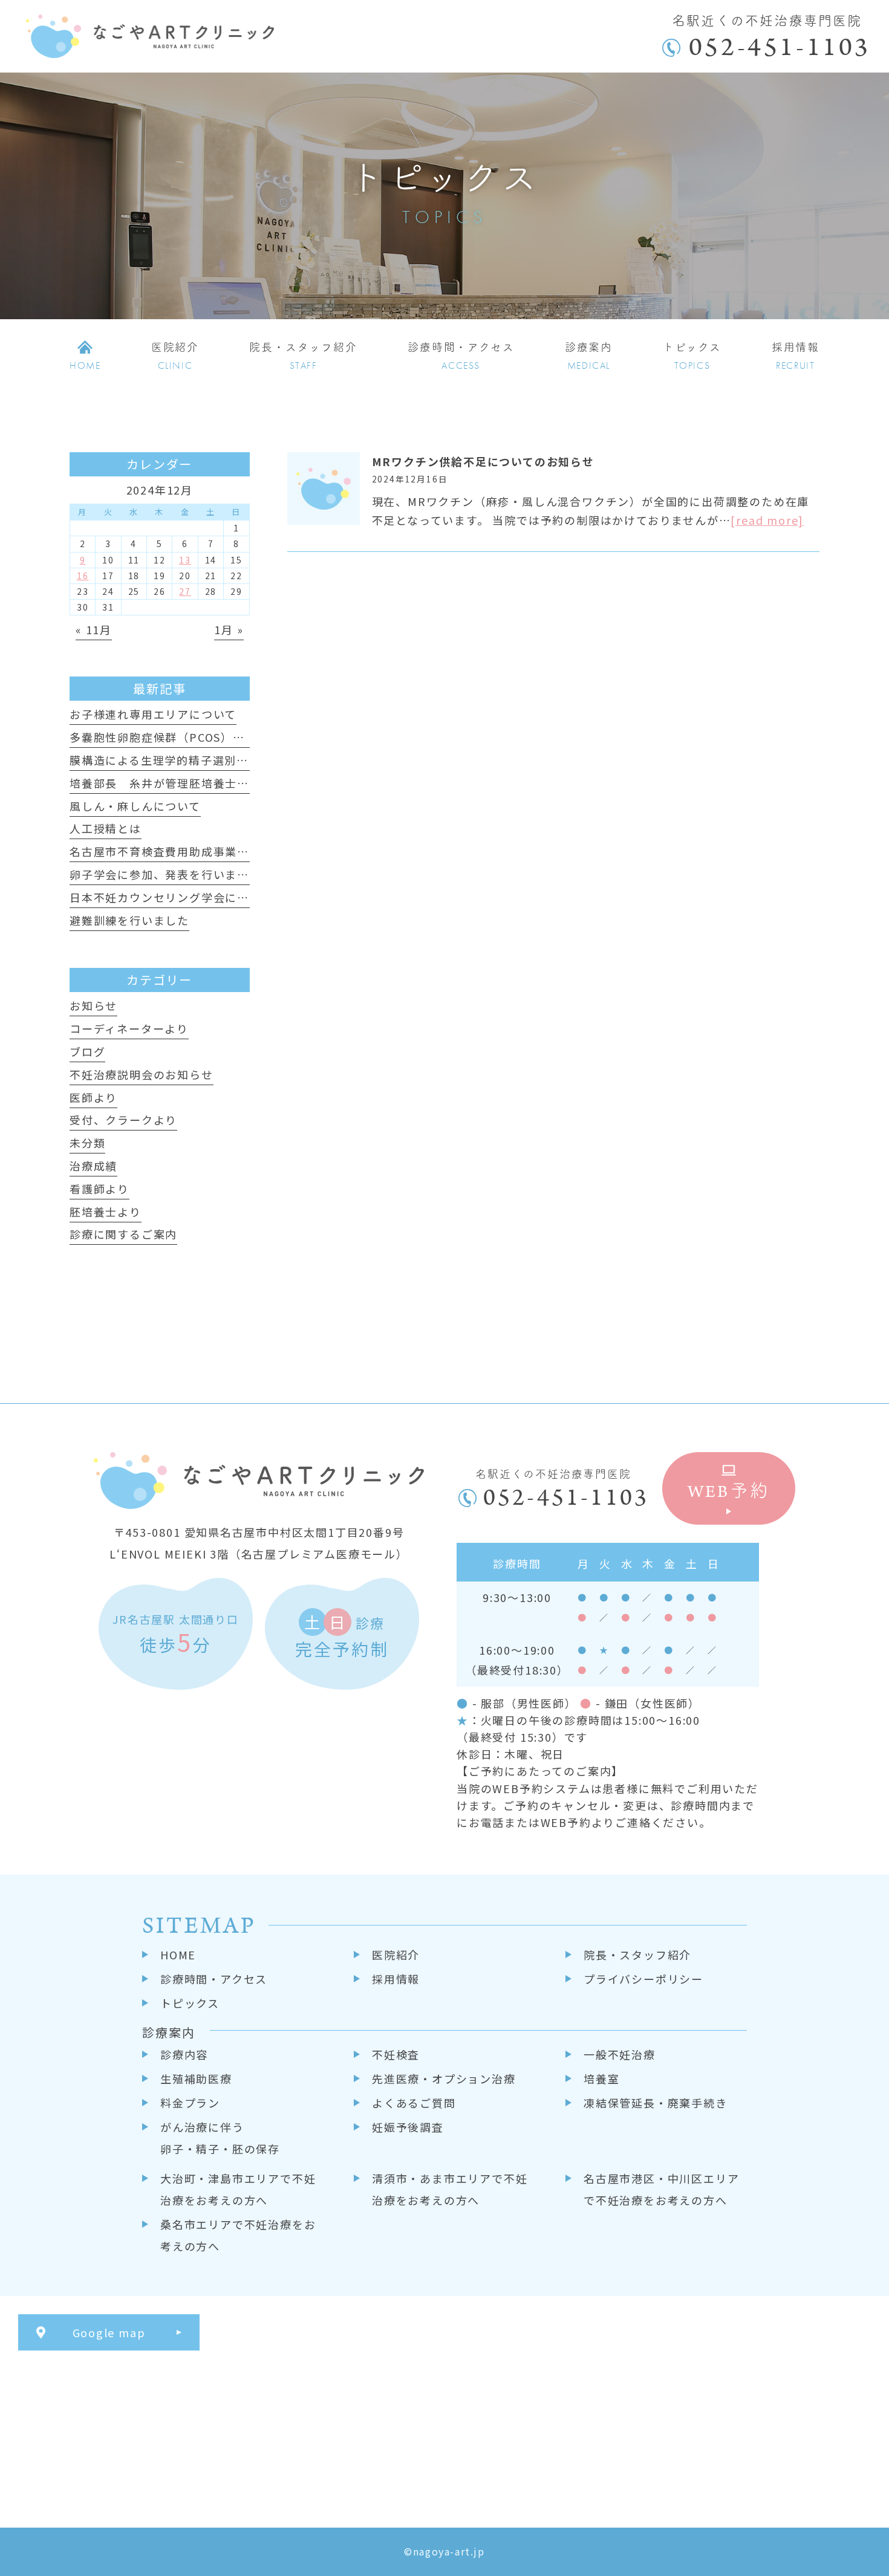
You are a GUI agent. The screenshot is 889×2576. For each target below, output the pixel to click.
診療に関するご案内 (123, 1234)
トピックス (190, 2003)
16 (83, 576)
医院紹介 (396, 1955)
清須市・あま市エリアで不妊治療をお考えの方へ (450, 2189)
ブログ (87, 1051)
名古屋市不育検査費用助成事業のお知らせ (183, 851)
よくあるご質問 (414, 2103)
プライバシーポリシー (643, 1979)
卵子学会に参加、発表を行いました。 (171, 874)
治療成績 (93, 1166)
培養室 (601, 2078)
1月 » (229, 629)
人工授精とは (106, 828)
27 (185, 591)
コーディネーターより (129, 1028)
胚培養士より (106, 1212)
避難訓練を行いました (129, 920)
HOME (178, 1955)
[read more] (767, 520)
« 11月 (94, 629)
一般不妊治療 (620, 2054)
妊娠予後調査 (408, 2127)
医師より (93, 1097)
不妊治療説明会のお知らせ (142, 1074)
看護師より (99, 1189)
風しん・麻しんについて (135, 806)
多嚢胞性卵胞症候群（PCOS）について (175, 737)
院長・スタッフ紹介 (637, 1955)
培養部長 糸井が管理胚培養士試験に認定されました (213, 783)
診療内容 (184, 2054)
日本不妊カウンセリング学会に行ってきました (195, 897)
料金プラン (190, 2103)
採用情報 (396, 1979)
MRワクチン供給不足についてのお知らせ (483, 461)
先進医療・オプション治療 (444, 2078)
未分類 (87, 1143)
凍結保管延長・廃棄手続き (656, 2103)
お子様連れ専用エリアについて (153, 714)
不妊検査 (396, 2054)
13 (185, 560)
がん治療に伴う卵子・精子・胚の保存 (220, 2138)
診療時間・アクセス (214, 1979)
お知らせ (93, 1005)
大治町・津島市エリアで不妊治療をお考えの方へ (238, 2189)
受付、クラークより (123, 1120)
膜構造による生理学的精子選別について (177, 760)
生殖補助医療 (196, 2078)
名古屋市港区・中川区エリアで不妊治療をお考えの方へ (661, 2189)
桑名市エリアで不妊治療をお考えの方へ (238, 2235)
